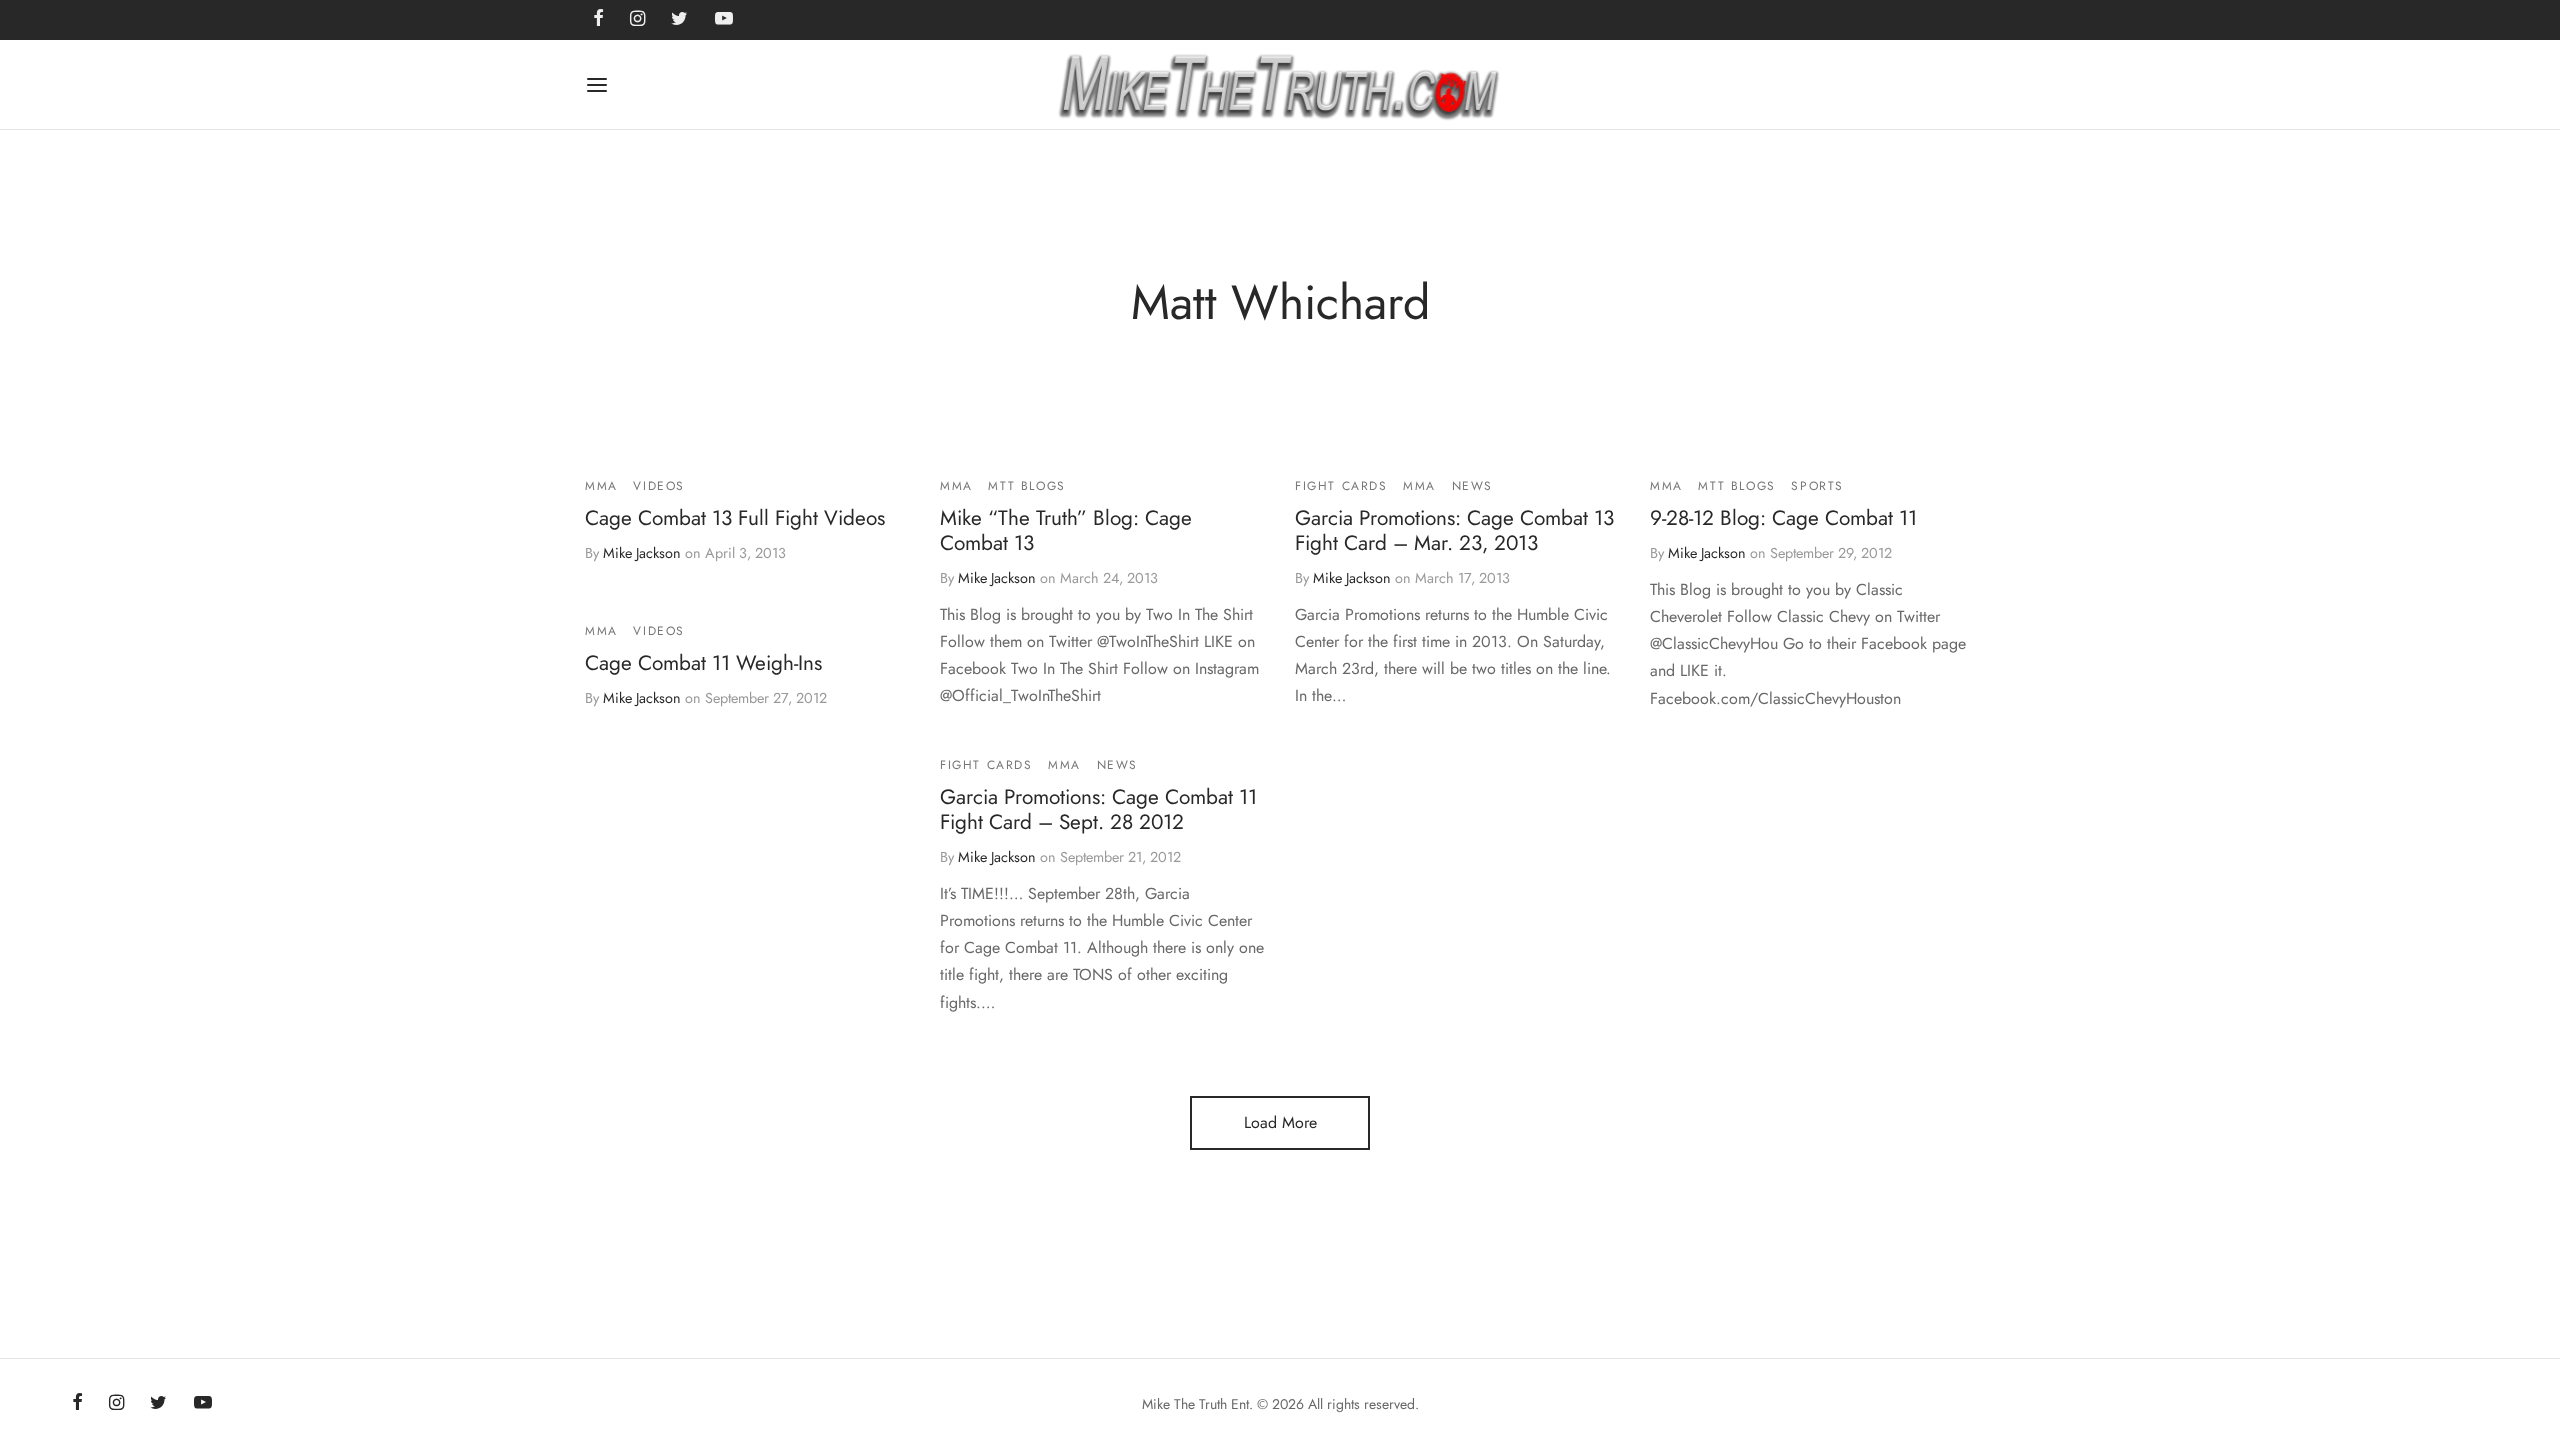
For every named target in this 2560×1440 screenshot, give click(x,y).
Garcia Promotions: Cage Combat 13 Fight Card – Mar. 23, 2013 (1454, 530)
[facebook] (77, 1404)
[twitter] (158, 1404)
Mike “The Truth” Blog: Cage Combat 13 (1066, 530)
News (1472, 486)
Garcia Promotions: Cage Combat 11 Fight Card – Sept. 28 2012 (1098, 809)
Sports (1817, 486)
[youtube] (203, 1404)
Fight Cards (1341, 486)
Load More (1280, 1122)
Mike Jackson (642, 553)
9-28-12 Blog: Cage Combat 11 (1783, 518)
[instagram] (116, 1404)
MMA (601, 486)
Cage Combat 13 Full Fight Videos (735, 518)
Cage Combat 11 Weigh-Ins (703, 664)
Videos (659, 486)
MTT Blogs (1026, 486)
